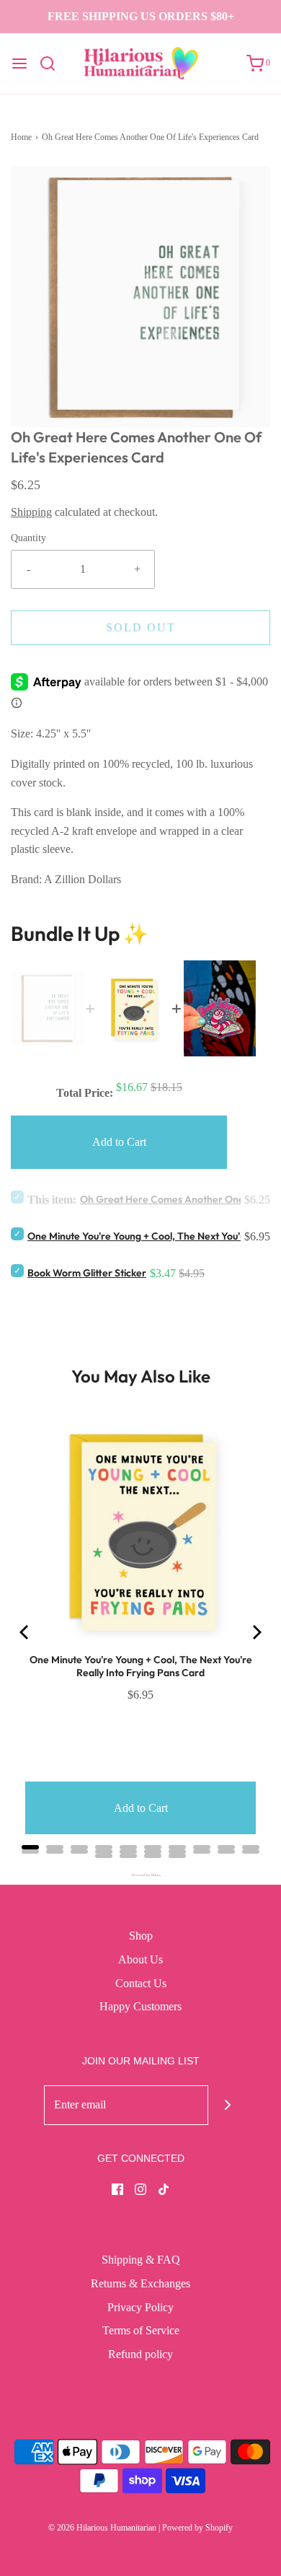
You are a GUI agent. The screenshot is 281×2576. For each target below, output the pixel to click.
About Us (140, 1959)
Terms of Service (141, 2330)
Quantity (28, 538)
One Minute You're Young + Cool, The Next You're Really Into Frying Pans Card (141, 1666)
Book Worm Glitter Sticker (87, 1273)
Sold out (141, 627)
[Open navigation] (19, 63)
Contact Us (141, 1983)
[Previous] (25, 1632)
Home (21, 137)
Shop (141, 1936)
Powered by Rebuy (140, 1875)
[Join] (228, 2105)
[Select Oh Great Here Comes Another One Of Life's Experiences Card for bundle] (17, 1197)
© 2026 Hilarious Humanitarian (102, 2528)
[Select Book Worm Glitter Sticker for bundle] (17, 1271)
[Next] (256, 1632)
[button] (140, 297)
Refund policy (140, 2354)
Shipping (31, 512)
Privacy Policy (140, 2307)
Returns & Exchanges (140, 2283)
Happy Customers (140, 2006)
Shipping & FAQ (141, 2260)
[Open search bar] (53, 63)
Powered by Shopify (197, 2528)
